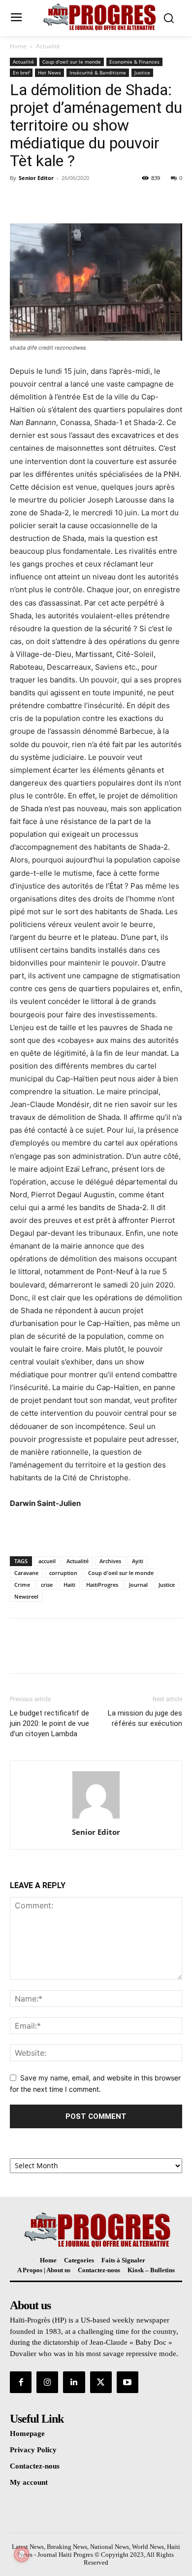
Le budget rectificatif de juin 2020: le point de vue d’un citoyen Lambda (49, 1723)
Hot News (49, 72)
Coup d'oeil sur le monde (121, 1573)
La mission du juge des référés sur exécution (145, 1718)
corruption (63, 1573)
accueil (47, 1561)
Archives (110, 1561)
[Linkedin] (74, 2382)
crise (47, 1585)
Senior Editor (36, 178)
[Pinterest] (65, 200)
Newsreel (26, 1596)
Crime (22, 1585)
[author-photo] (96, 1818)
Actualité (48, 46)
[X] (42, 200)
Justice (142, 72)
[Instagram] (47, 2382)
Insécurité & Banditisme (98, 72)
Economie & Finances (134, 62)
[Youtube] (128, 2382)
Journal (138, 1585)
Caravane (26, 1573)
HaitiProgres (102, 1585)
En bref (21, 72)
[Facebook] (20, 200)
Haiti (69, 1585)
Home (18, 46)
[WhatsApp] (88, 200)
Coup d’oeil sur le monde (72, 62)
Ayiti (138, 1561)
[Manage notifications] (22, 2554)
